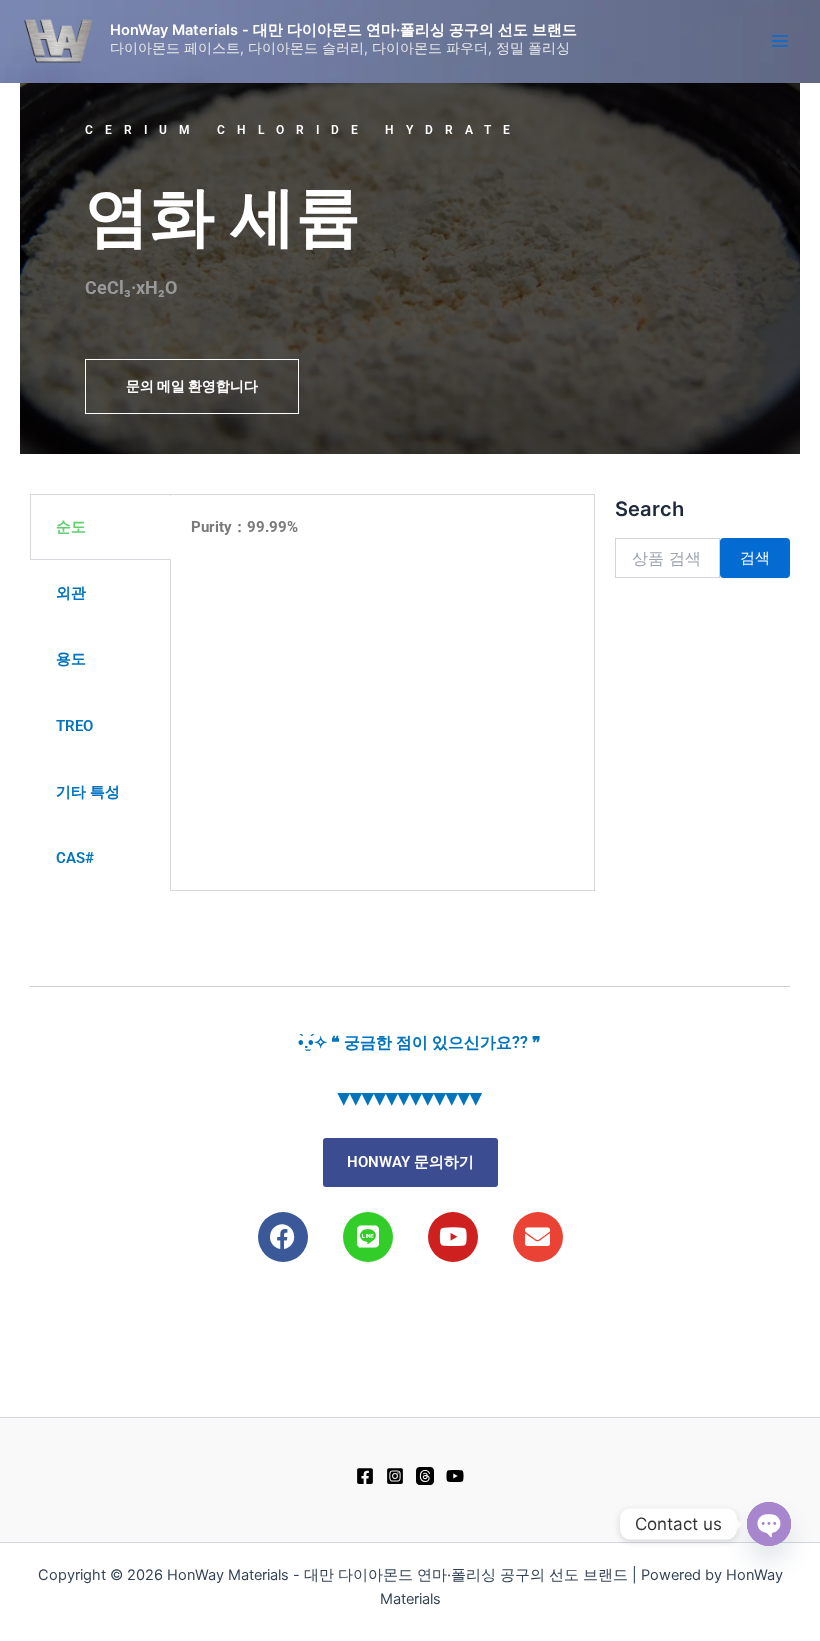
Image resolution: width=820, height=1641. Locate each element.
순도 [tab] (71, 527)
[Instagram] (395, 1476)
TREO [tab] (74, 726)
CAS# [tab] (75, 858)
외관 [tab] (71, 593)
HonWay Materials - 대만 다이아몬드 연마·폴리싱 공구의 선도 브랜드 (343, 30)
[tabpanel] (382, 540)
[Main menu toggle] (780, 41)
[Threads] (425, 1476)
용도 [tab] (71, 659)
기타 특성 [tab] (88, 792)
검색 (755, 558)
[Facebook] (365, 1476)
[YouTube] (455, 1476)
